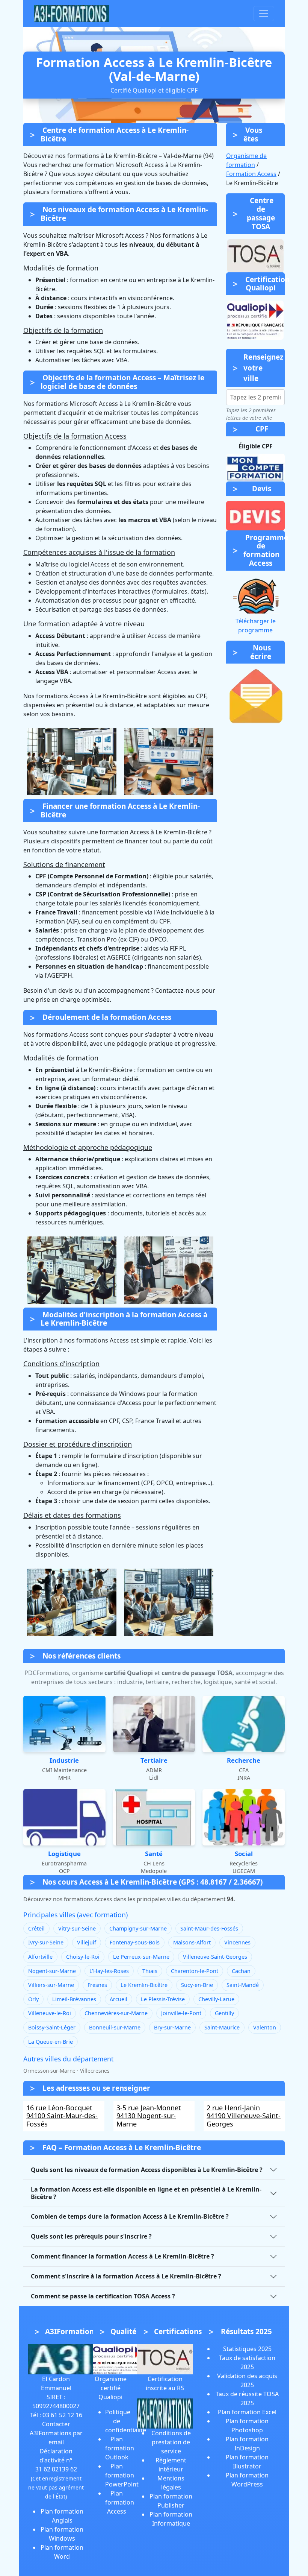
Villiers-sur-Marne (51, 1985)
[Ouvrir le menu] (264, 14)
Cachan (241, 1971)
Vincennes (237, 1942)
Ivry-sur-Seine (46, 1942)
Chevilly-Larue (216, 1999)
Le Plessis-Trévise (163, 1999)
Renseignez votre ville (263, 368)
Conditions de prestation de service (171, 2442)
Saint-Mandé (243, 1985)
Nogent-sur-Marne (52, 1971)
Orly (33, 1999)
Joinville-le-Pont (181, 2013)
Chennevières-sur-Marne (116, 2013)
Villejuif (87, 1942)
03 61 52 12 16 (62, 2415)
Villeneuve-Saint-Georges (215, 1957)
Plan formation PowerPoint (122, 2475)
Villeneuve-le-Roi (50, 2013)
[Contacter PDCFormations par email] (255, 696)
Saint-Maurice (222, 2027)
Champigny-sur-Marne (138, 1928)
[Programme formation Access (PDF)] (255, 595)
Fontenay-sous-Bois (135, 1942)
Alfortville (40, 1957)
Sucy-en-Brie (197, 1985)
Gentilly (224, 2013)
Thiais (150, 1971)
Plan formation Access (120, 2502)
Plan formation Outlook (120, 2448)
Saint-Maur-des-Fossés (209, 1928)
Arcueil (119, 1999)
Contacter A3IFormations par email (56, 2433)
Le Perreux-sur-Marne (141, 1957)
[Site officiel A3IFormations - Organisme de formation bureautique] (65, 2359)
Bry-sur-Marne (172, 2027)
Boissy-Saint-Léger (52, 2027)
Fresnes (97, 1985)
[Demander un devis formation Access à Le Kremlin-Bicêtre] (255, 516)
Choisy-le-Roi (83, 1957)
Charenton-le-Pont (195, 1971)
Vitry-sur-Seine (77, 1928)
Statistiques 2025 (247, 2349)
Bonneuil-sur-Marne (115, 2027)
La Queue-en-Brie (51, 2042)
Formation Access (251, 174)
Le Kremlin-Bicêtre (144, 1985)
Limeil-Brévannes (74, 1999)
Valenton (265, 2027)
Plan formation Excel (247, 2412)
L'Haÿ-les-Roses (109, 1971)
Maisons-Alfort (192, 1942)
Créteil (36, 1928)
